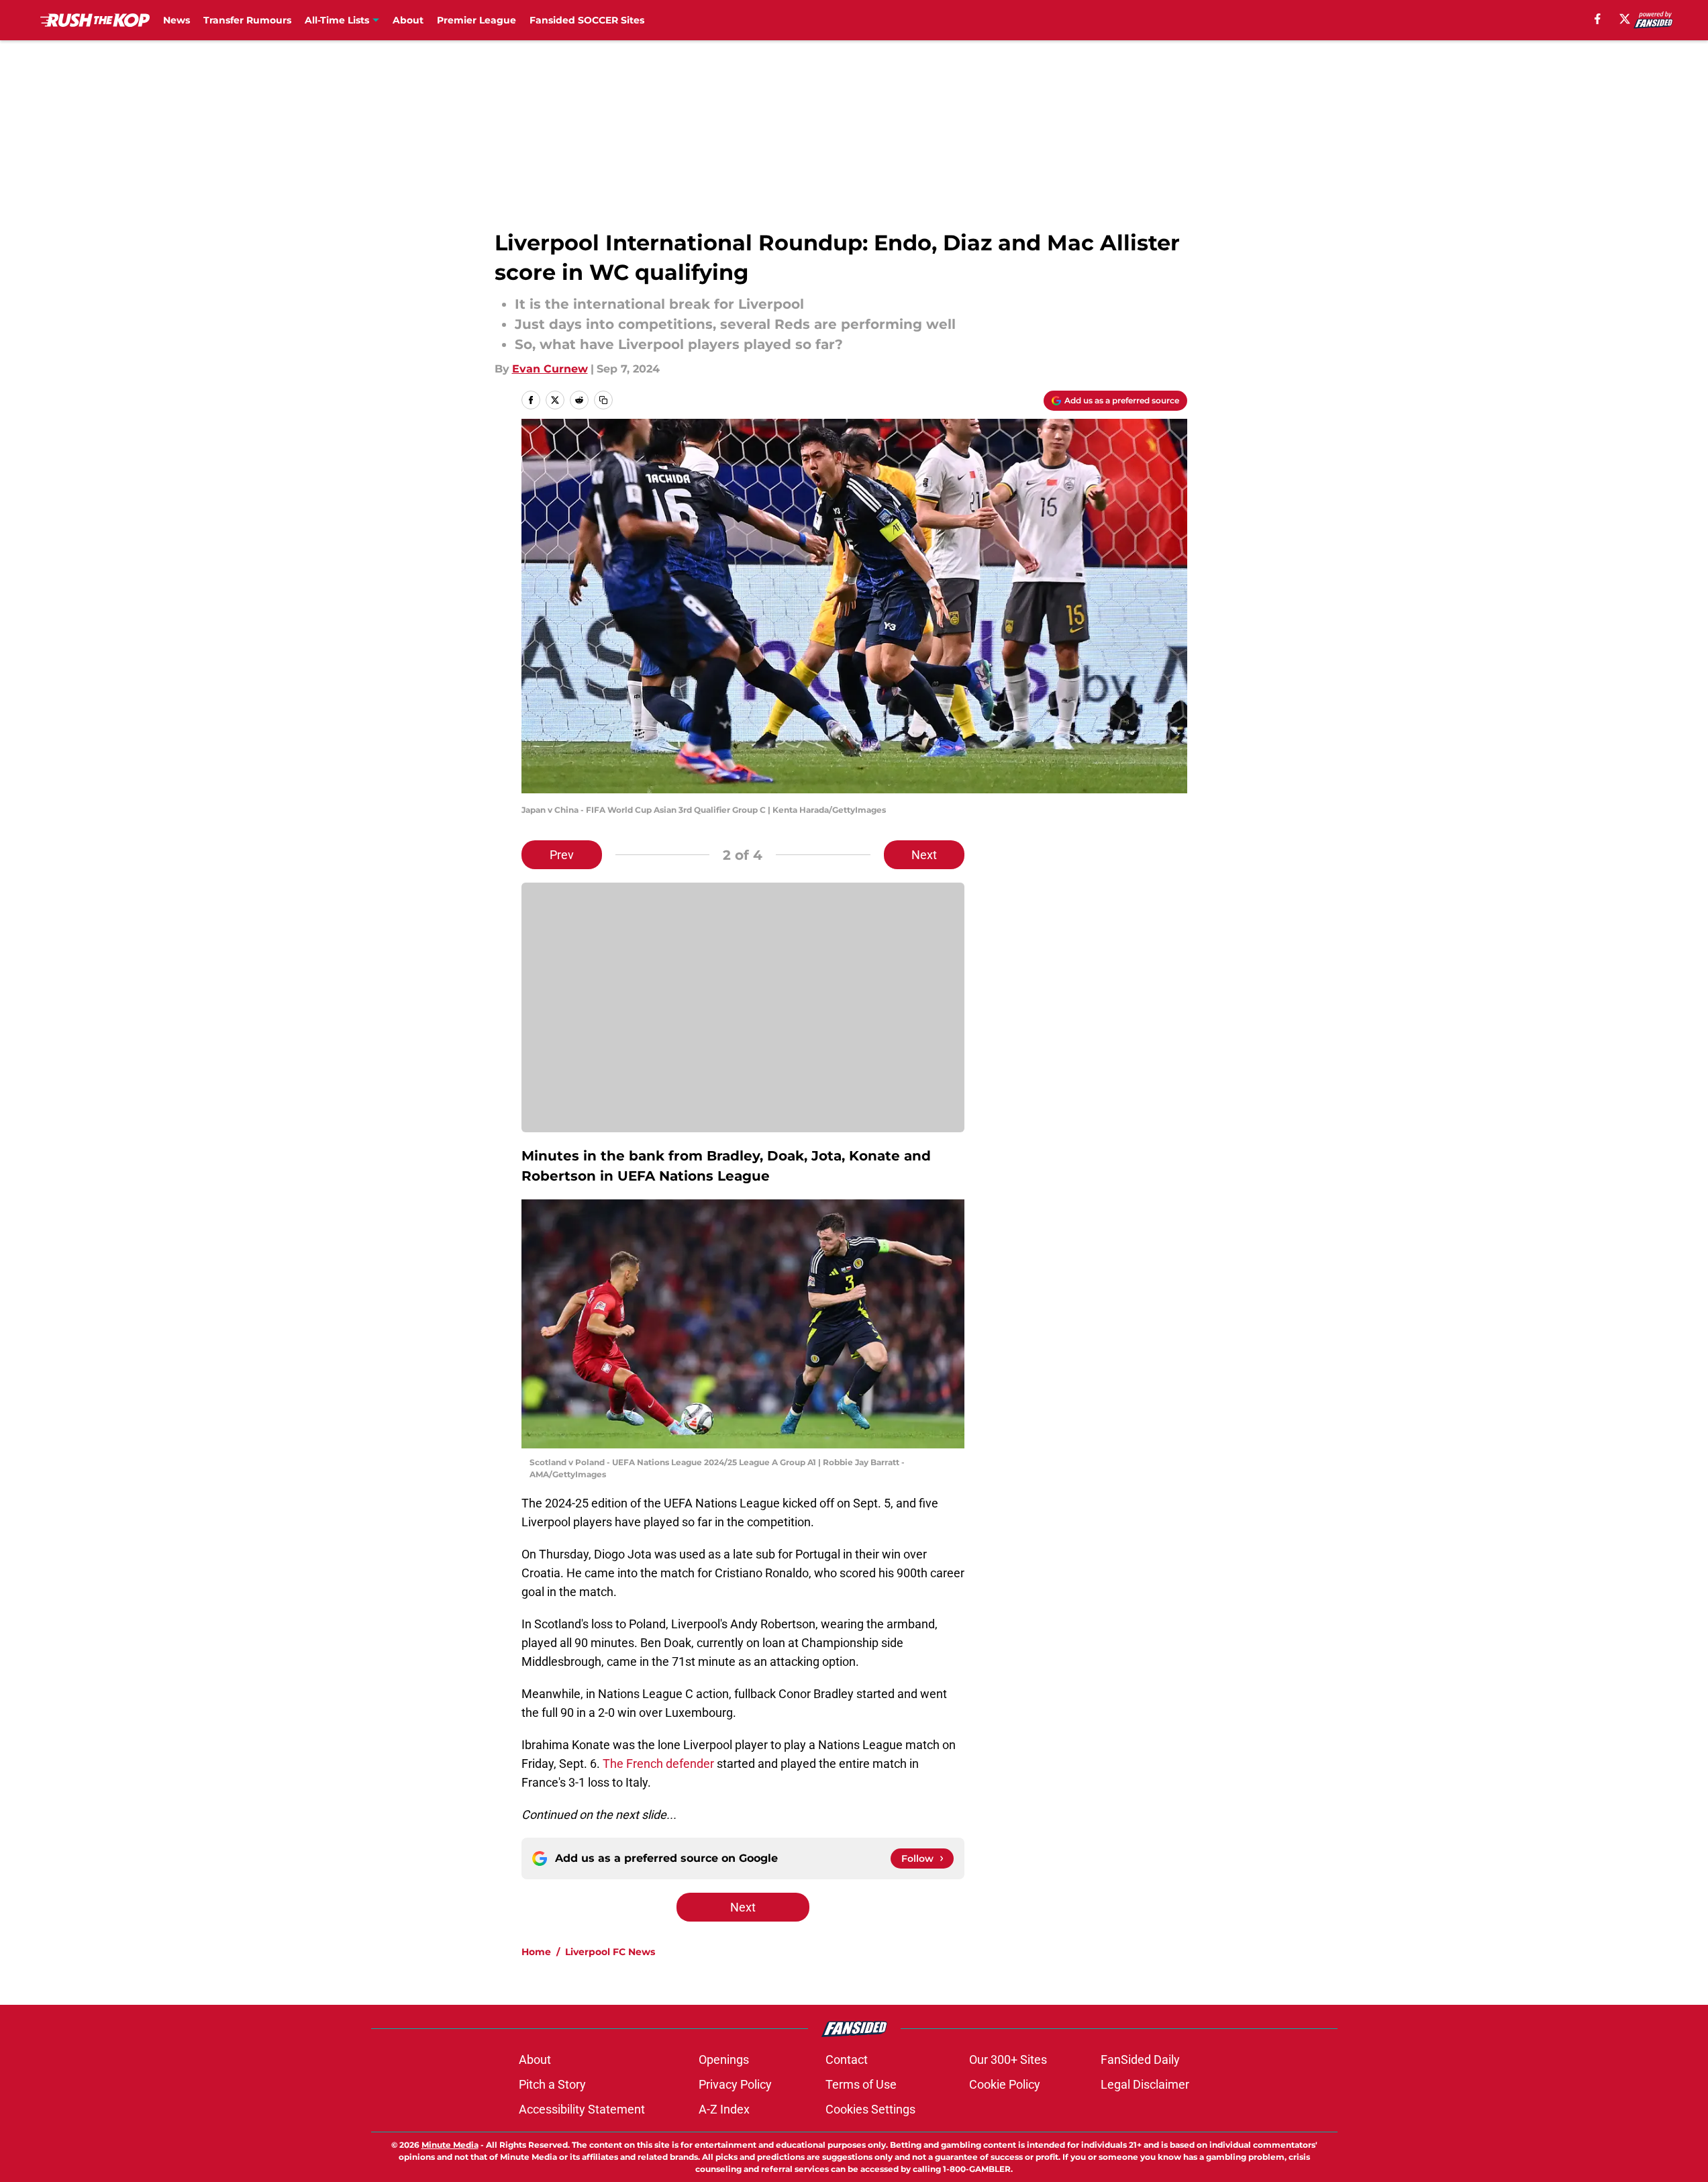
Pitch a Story (552, 2084)
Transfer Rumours (247, 20)
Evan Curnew (550, 369)
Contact (847, 2060)
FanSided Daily (1140, 2060)
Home (536, 1952)
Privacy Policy (735, 2084)
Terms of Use (861, 2084)
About (408, 20)
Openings (724, 2060)
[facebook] (1598, 19)
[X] (1625, 19)
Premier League (476, 20)
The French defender (658, 1764)
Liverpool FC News (610, 1952)
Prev (562, 855)
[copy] (603, 400)
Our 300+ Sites (1008, 2060)
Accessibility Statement (582, 2109)
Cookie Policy (1005, 2084)
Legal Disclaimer (1145, 2084)
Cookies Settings (870, 2109)
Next (924, 855)
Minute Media (450, 2145)
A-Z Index (724, 2109)
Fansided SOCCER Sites (587, 20)
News (177, 20)
